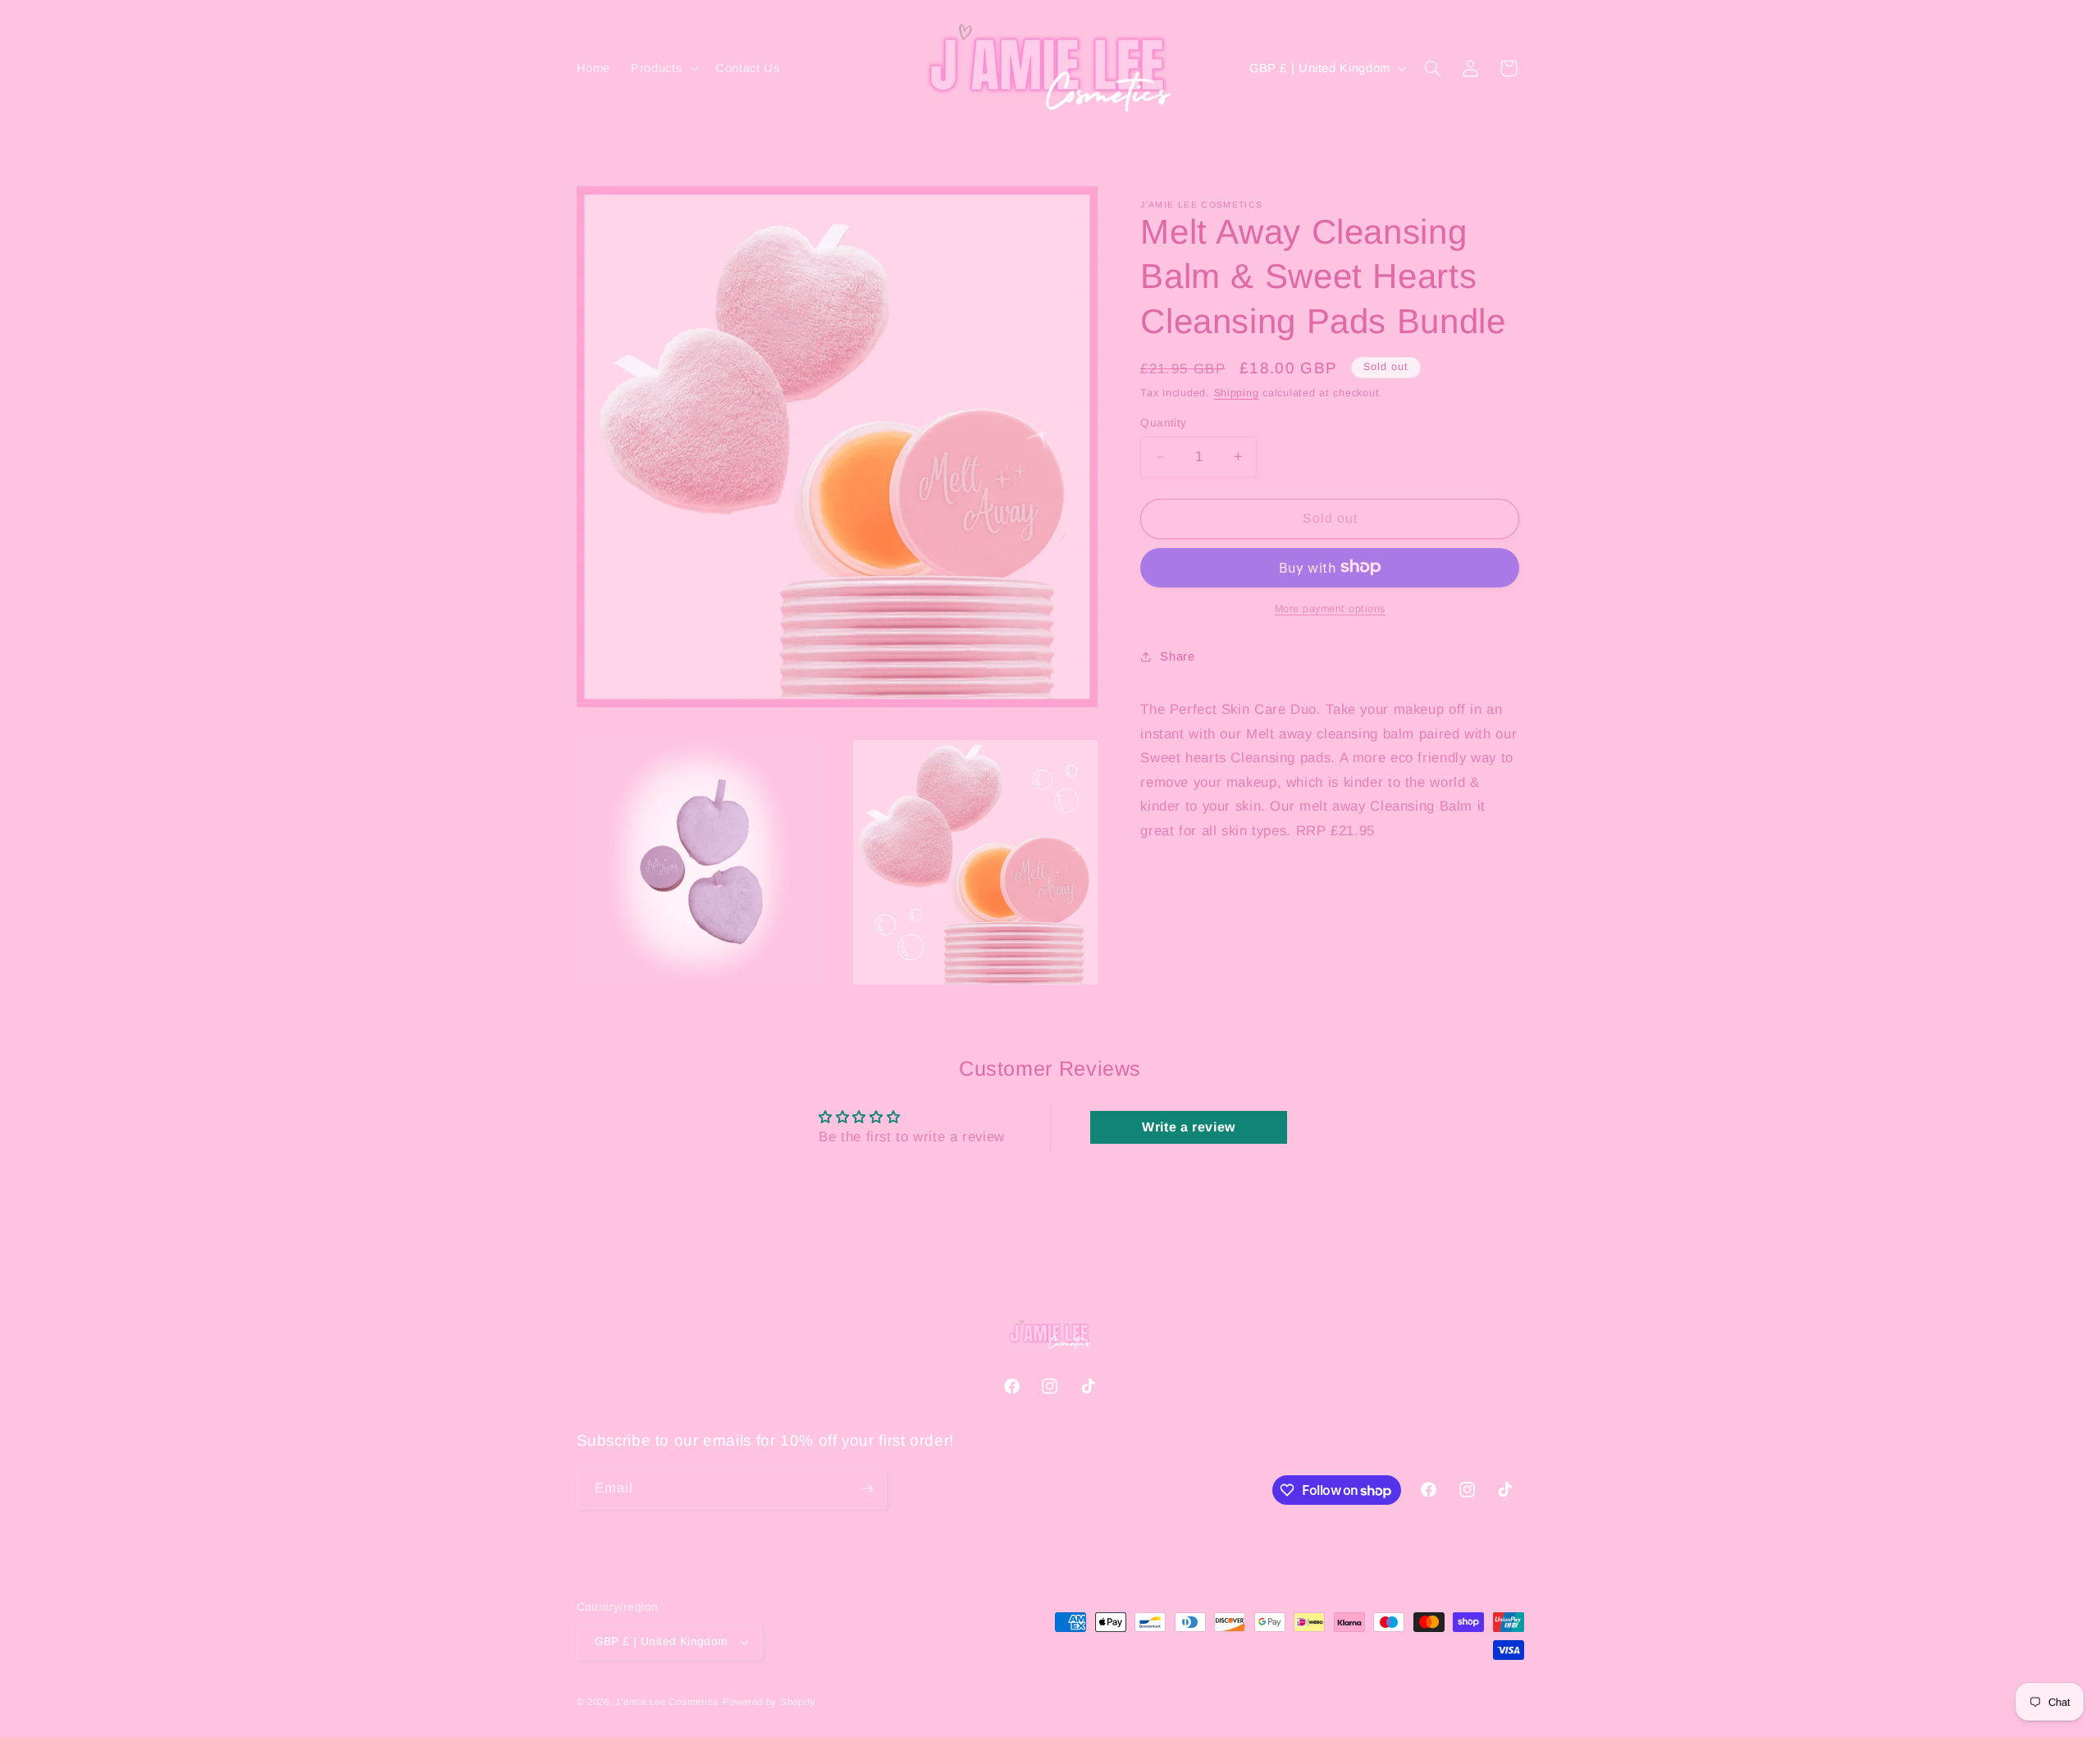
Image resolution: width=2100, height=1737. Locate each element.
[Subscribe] (866, 1488)
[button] (663, 68)
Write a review (1189, 1127)
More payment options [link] (1331, 608)
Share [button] (1177, 656)
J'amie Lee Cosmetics (667, 1702)
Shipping (1237, 393)
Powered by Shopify (769, 1702)
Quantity (1163, 422)
